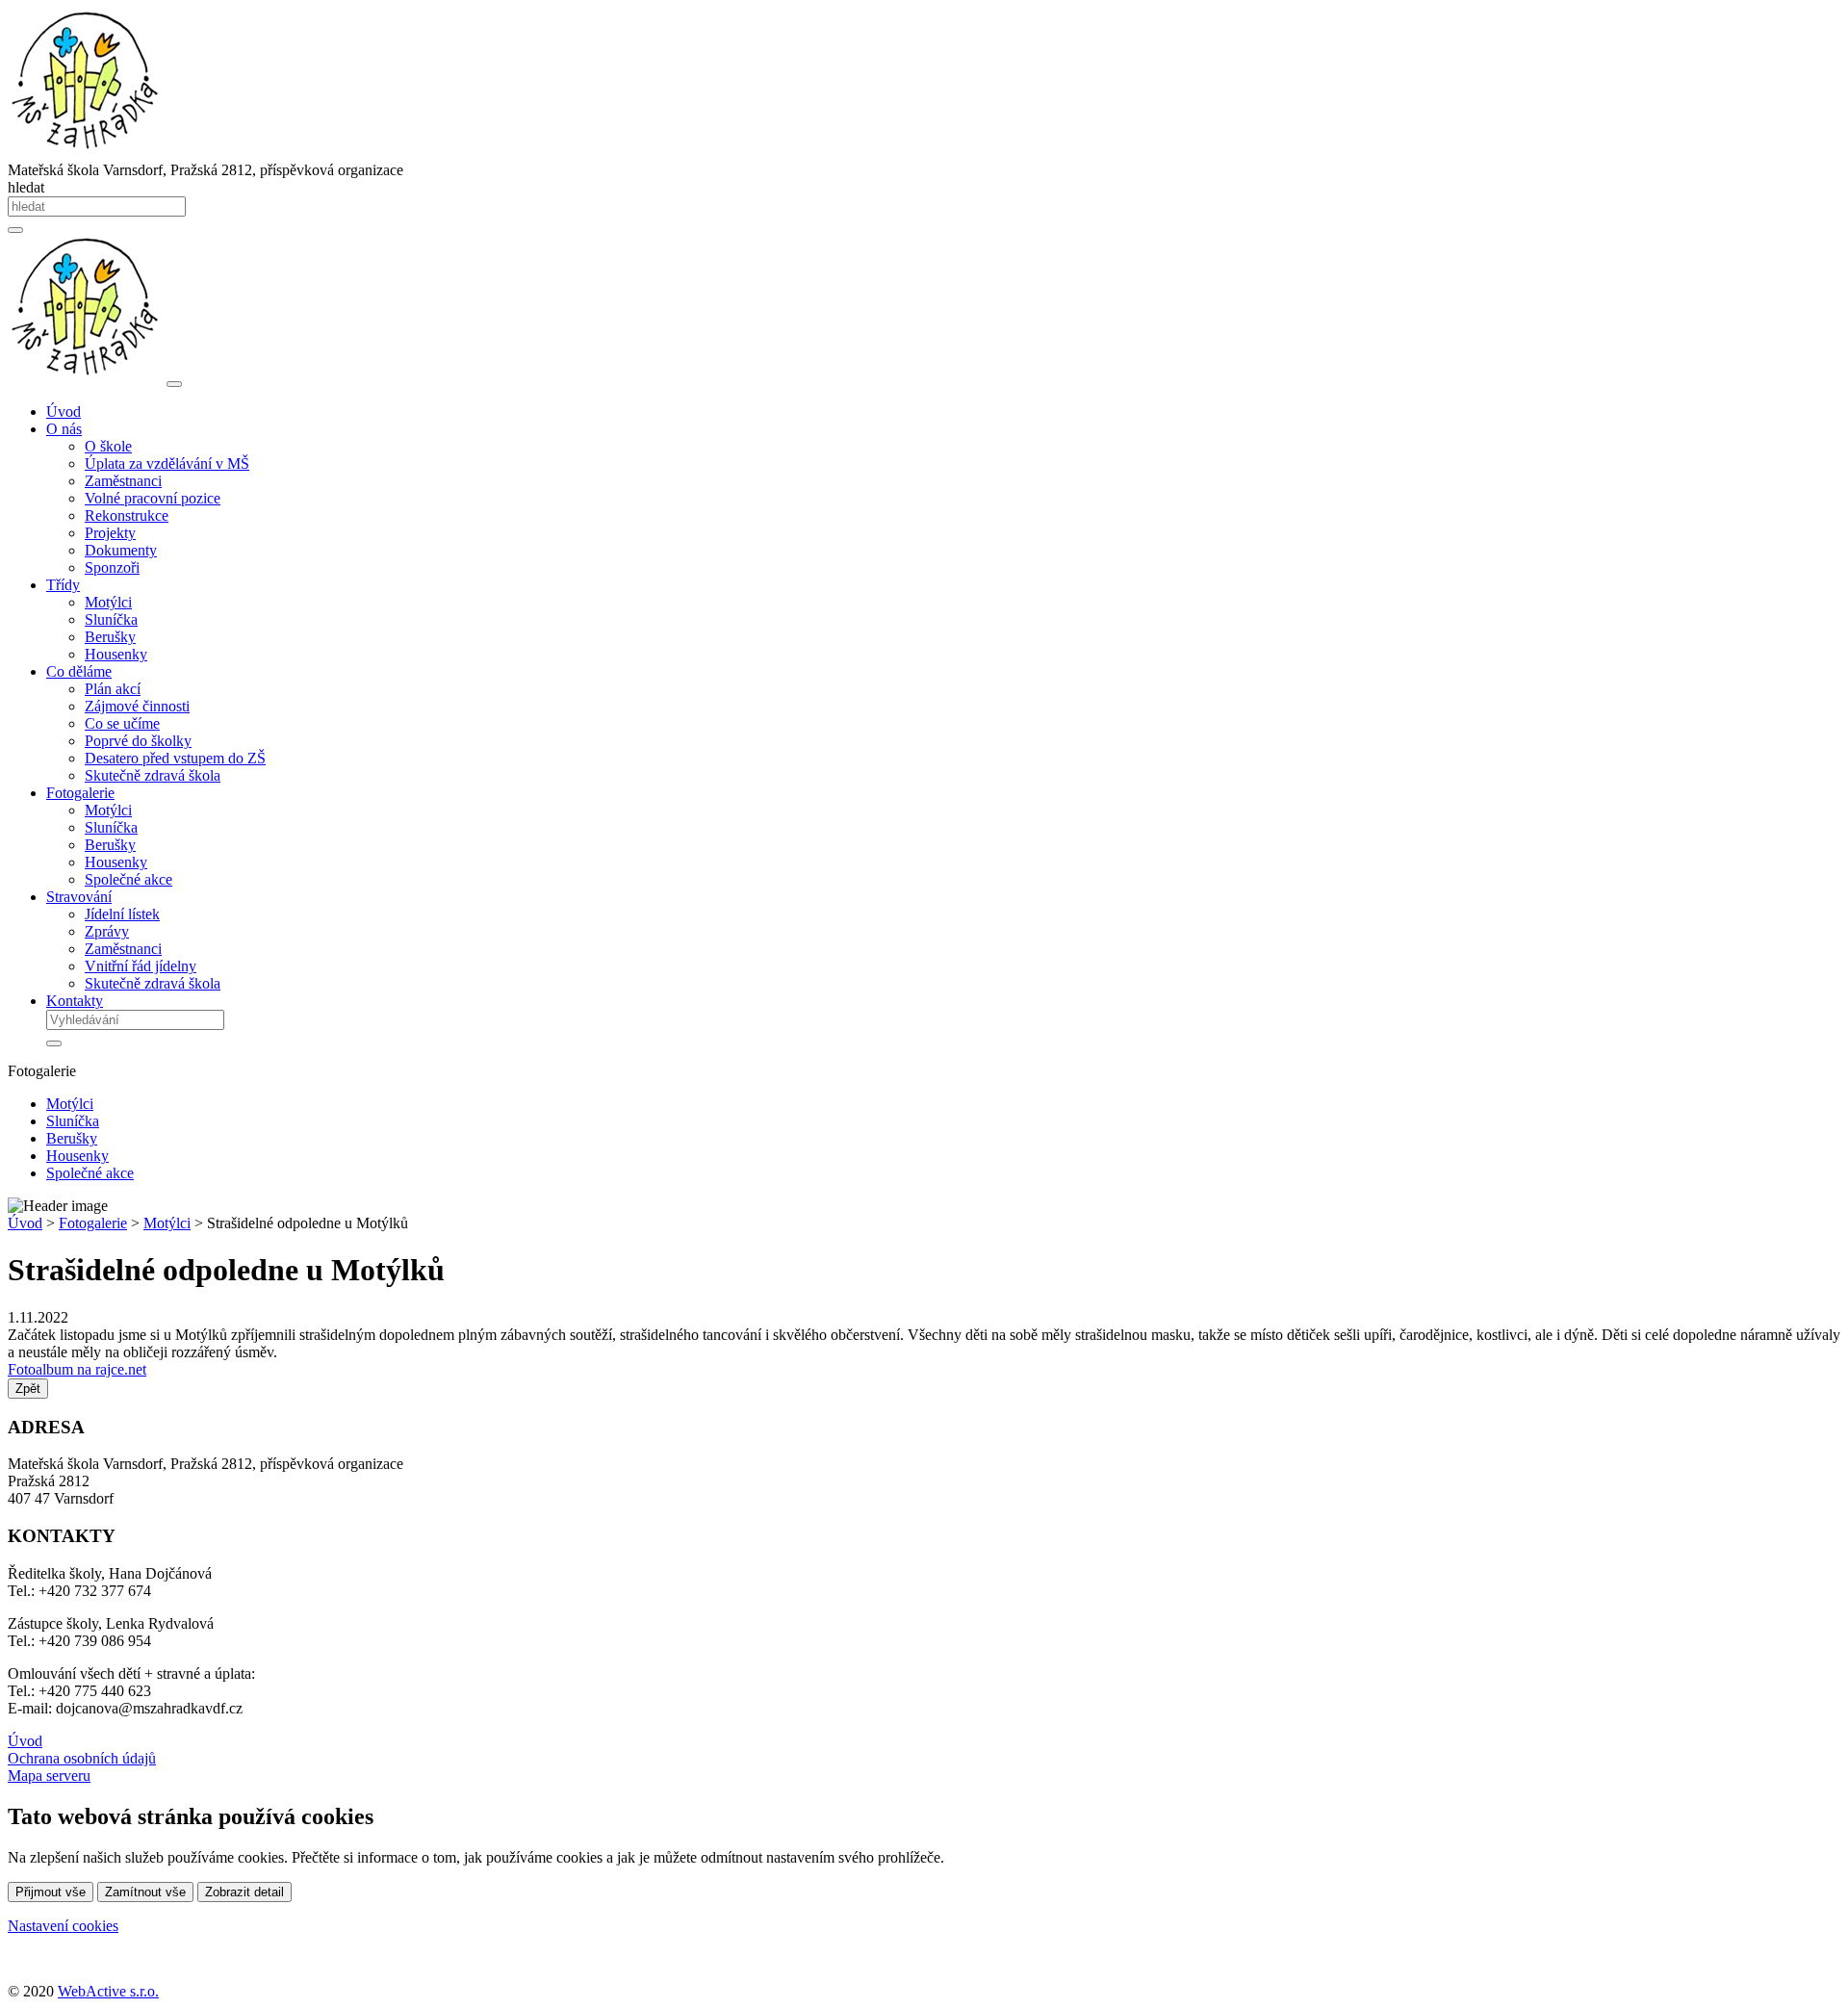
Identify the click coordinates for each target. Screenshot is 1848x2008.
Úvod (64, 412)
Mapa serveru (49, 1776)
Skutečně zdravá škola (153, 775)
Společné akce (128, 879)
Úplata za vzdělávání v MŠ (167, 463)
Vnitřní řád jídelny (141, 966)
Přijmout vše (51, 1892)
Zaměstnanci (123, 481)
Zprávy (107, 931)
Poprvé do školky (138, 741)
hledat (26, 187)
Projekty (110, 533)
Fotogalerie (93, 1223)
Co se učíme (122, 723)
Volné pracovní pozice (153, 498)
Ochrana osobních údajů (82, 1758)
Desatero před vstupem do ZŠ (175, 758)
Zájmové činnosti (137, 706)
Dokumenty (121, 550)
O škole (108, 446)
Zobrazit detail (244, 1892)
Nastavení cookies (63, 1926)
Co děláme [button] (79, 671)
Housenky (116, 654)
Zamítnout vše (145, 1892)
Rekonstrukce (127, 515)
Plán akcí (113, 689)
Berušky (110, 637)
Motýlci (108, 602)
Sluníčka (111, 619)
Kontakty (75, 1001)
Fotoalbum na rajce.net (77, 1369)
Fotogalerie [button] (80, 793)
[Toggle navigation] (174, 384)
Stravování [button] (79, 897)
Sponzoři (112, 567)
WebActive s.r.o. (108, 1991)
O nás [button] (64, 429)
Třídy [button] (63, 585)
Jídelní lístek (122, 914)
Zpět (28, 1389)
